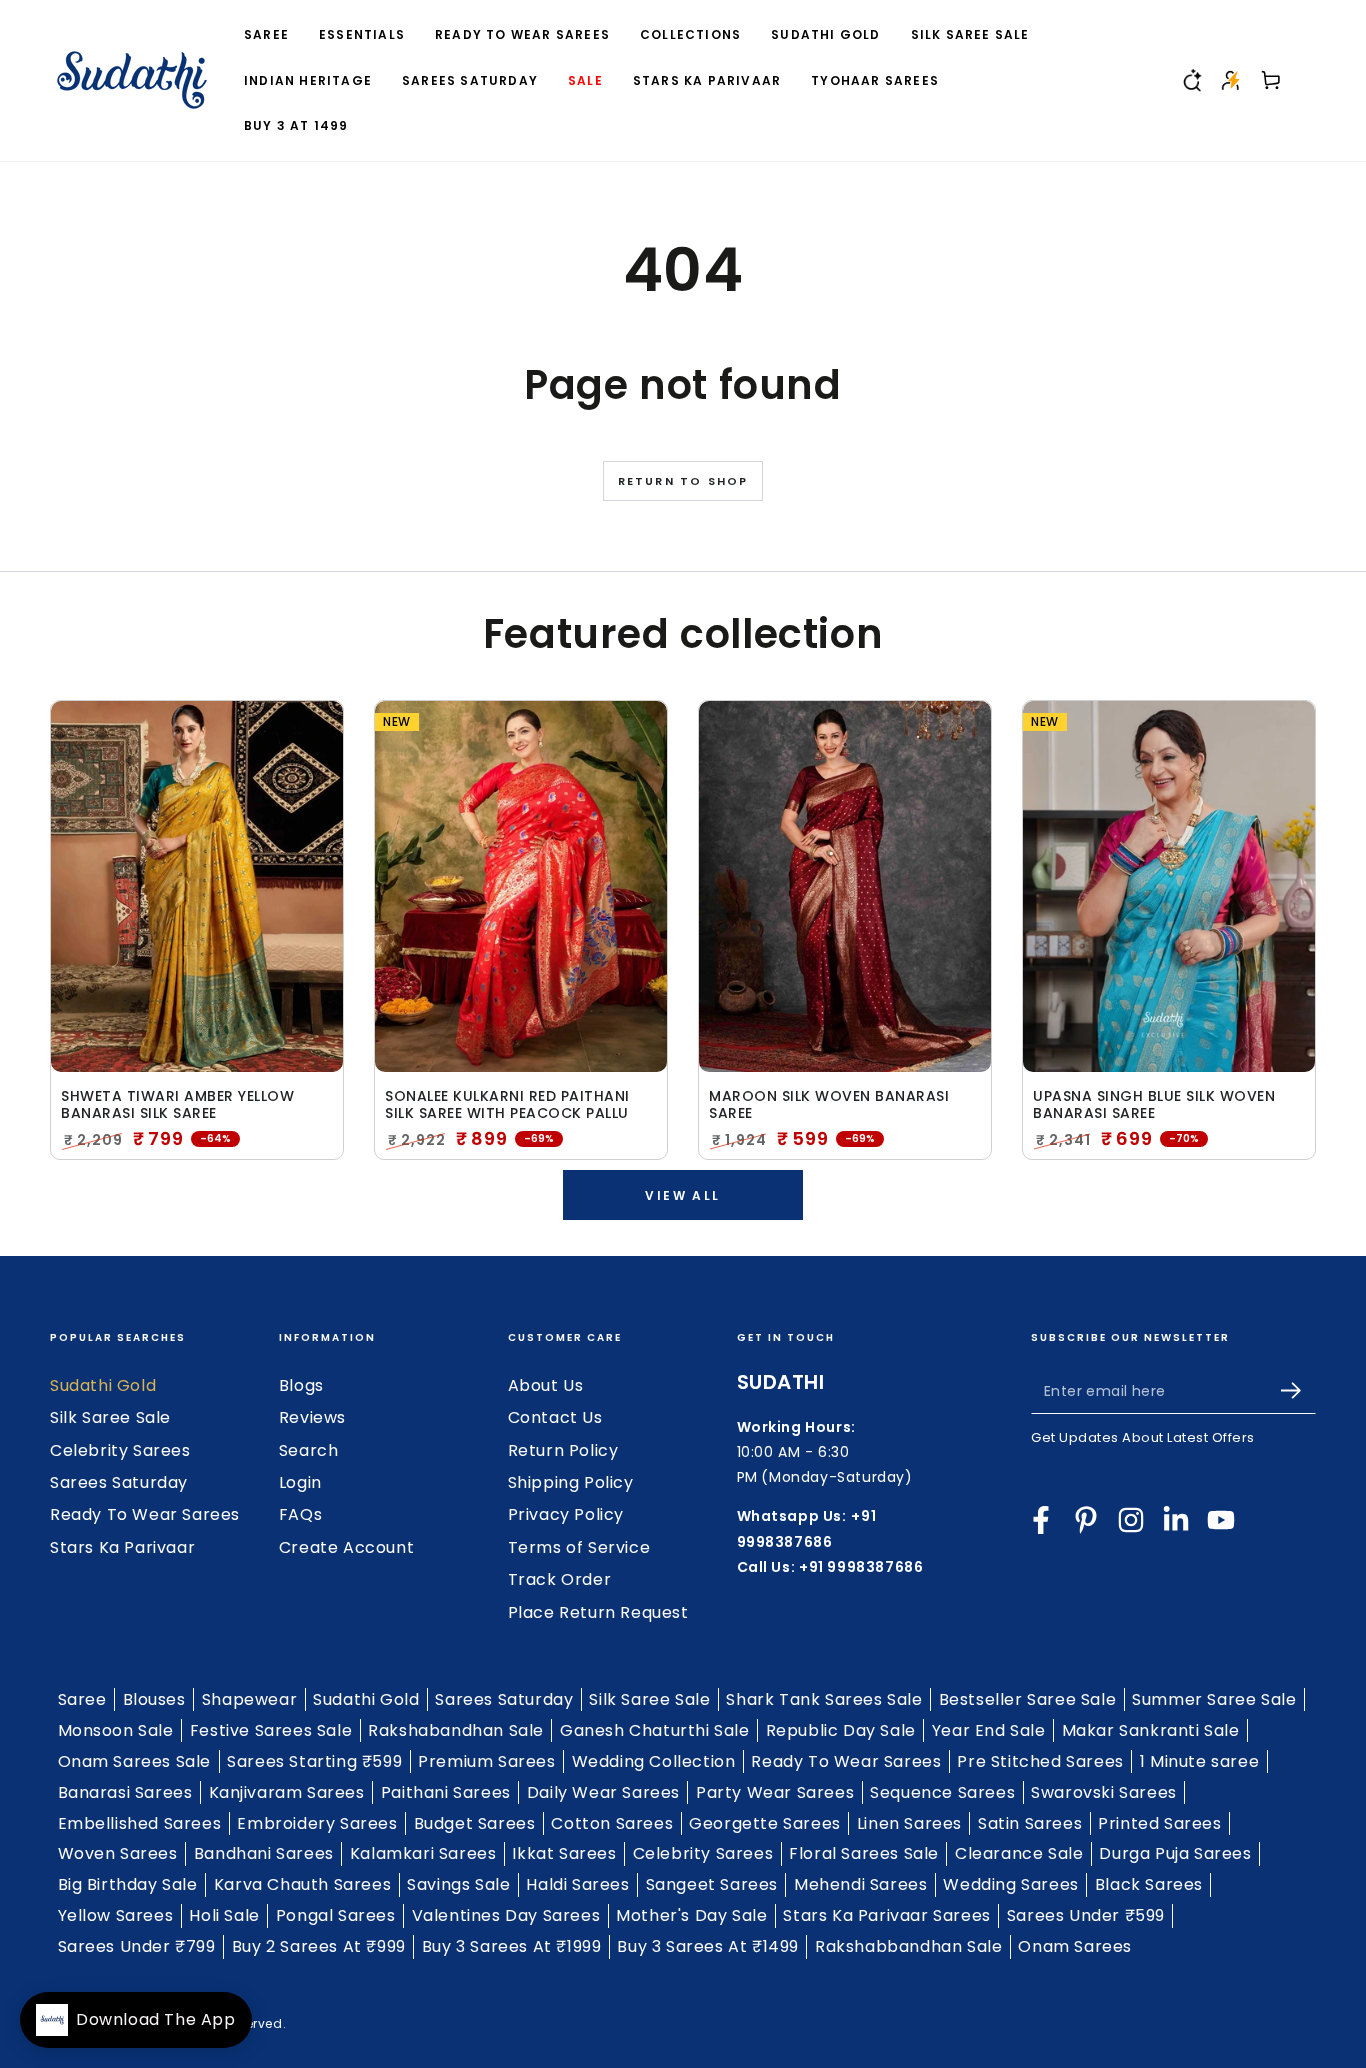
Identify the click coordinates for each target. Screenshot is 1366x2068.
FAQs (300, 1514)
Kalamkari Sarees (423, 1853)
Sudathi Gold (103, 1385)
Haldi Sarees (577, 1884)
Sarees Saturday (119, 1482)
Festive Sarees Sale (271, 1730)
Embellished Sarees (140, 1823)
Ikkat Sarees (564, 1853)
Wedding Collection (654, 1761)
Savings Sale (458, 1884)
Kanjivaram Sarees (287, 1792)
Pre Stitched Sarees (1040, 1761)
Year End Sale (989, 1730)
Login (300, 1482)
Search (309, 1450)
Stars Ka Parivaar (122, 1547)
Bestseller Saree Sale (1028, 1699)
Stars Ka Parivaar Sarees (886, 1915)
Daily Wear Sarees (603, 1792)
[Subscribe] (1298, 1391)
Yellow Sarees (116, 1915)
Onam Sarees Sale (135, 1761)
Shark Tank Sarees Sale (824, 1699)
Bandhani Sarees (264, 1853)
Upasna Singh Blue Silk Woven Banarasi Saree (1154, 1105)
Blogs (301, 1385)
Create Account (346, 1547)
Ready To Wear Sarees (145, 1514)
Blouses (154, 1699)
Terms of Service (579, 1547)
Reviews (312, 1417)
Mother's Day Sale (691, 1915)
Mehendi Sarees (860, 1884)
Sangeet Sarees (712, 1884)
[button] (1191, 80)
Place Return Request (598, 1612)
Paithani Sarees (446, 1792)
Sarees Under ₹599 (1086, 1915)
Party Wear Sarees (775, 1792)
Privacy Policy (566, 1514)
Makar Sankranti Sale (1151, 1730)
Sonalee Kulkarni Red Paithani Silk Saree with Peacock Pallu (507, 1105)
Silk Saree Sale (110, 1417)
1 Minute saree (1199, 1761)
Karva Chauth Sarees (302, 1884)
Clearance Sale (1019, 1853)
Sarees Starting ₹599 (314, 1761)
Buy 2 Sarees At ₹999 (319, 1946)
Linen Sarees (909, 1823)
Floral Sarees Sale (864, 1853)
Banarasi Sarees (125, 1792)
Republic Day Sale (841, 1730)
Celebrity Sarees (120, 1450)
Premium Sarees (486, 1761)
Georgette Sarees (765, 1823)
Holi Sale (224, 1915)
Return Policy (563, 1450)
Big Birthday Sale (128, 1884)
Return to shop (683, 481)
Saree (82, 1699)
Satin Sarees (1030, 1823)
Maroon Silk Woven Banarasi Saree (829, 1105)
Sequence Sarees (942, 1792)
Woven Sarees (118, 1853)
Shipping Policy (571, 1482)
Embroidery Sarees (317, 1823)
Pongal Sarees (336, 1915)
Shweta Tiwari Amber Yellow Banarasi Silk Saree (177, 1105)
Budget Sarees (475, 1823)
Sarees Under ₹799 (137, 1946)
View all (682, 1195)
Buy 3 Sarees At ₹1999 (512, 1946)
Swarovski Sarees (1104, 1792)
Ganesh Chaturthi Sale (655, 1730)
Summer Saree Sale (1214, 1699)
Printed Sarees (1159, 1823)
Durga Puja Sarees (1175, 1853)
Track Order (560, 1579)
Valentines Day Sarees (506, 1915)
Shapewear (249, 1699)
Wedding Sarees (1010, 1884)
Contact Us (555, 1417)
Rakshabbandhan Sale (908, 1946)
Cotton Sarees (612, 1823)
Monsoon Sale (116, 1730)
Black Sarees (1149, 1884)
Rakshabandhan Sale (456, 1730)
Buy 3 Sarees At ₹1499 (708, 1946)
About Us (546, 1385)
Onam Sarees (1075, 1946)
